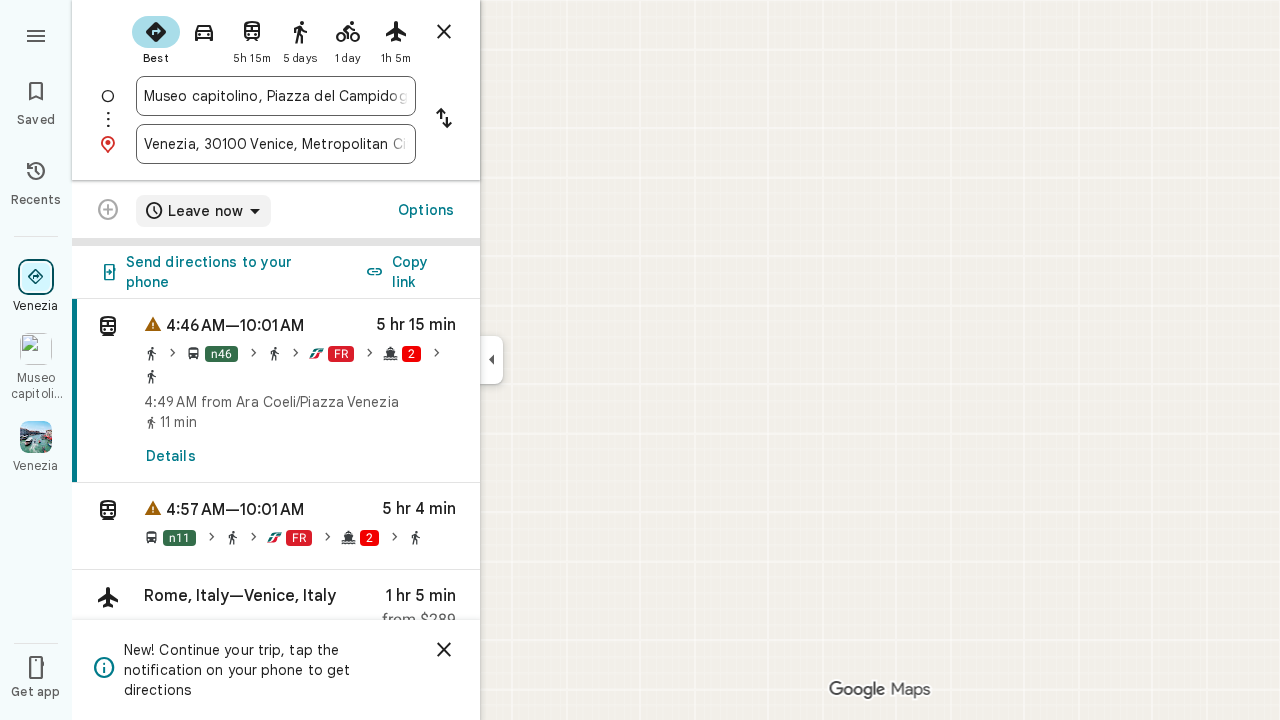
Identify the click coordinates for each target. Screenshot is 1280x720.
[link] (276, 391)
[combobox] (276, 96)
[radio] (156, 38)
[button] (276, 526)
